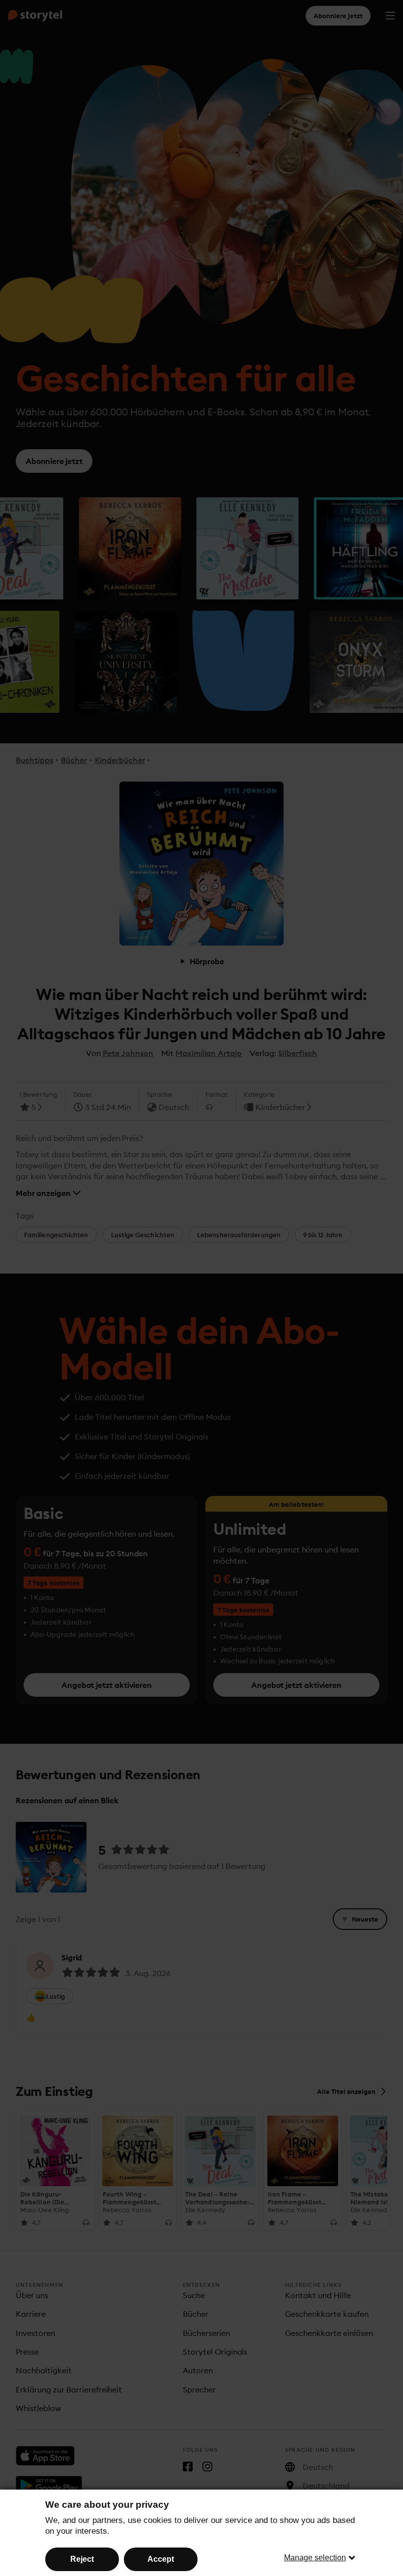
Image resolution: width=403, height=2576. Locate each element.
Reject (82, 2559)
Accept (161, 2559)
